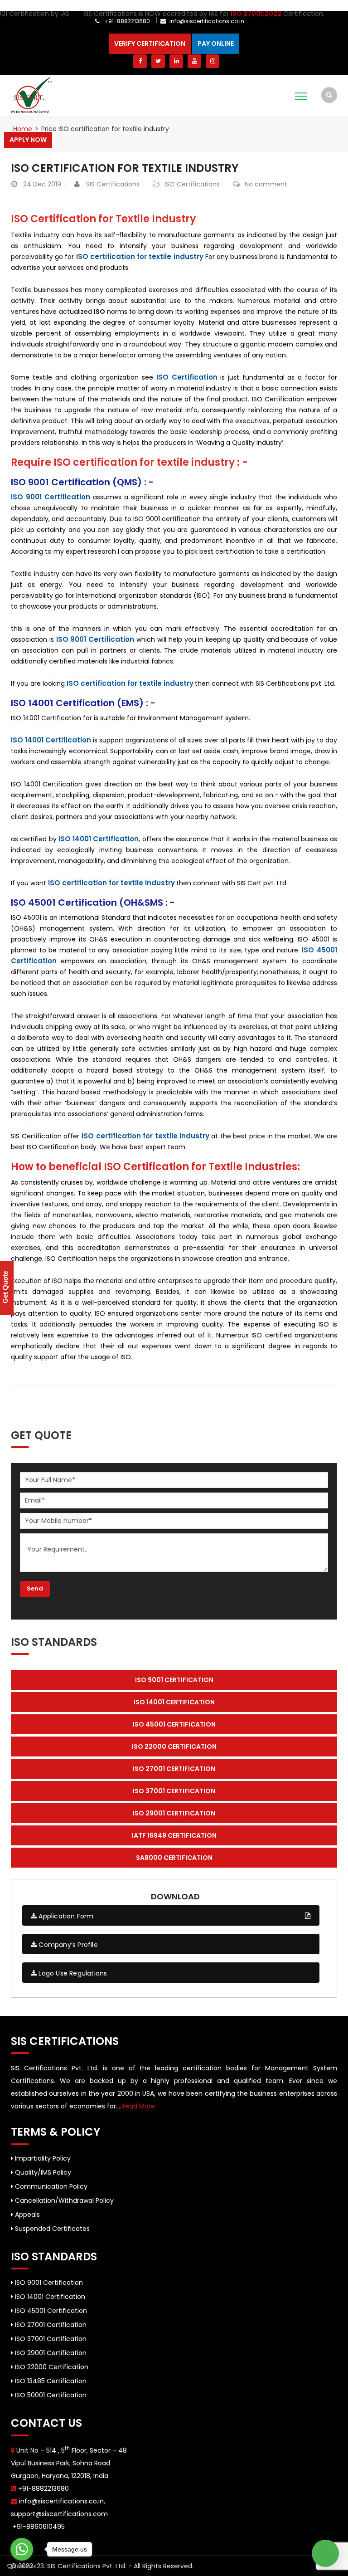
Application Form (65, 1916)
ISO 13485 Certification (50, 2381)
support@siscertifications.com (59, 2514)
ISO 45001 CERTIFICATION (174, 1724)
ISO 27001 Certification (50, 2325)
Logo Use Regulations (72, 1973)
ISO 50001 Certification (50, 2395)
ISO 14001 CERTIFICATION (174, 1702)
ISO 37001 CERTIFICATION (174, 1791)
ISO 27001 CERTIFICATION (174, 1769)
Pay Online (216, 44)
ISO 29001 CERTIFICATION (174, 1813)
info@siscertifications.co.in (207, 21)
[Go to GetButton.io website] (22, 2567)
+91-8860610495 (38, 2527)
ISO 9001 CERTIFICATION (174, 1680)
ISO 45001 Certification (50, 2311)
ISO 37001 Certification (50, 2339)
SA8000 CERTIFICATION (174, 1858)
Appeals (27, 2215)
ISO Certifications (192, 184)
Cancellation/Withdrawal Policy (63, 2200)
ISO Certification (187, 377)
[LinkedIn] (176, 61)
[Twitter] (158, 61)
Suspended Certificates (51, 2229)
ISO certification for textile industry (125, 168)
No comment (266, 184)
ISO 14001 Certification (51, 740)
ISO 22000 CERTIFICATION (174, 1747)
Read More (138, 2106)
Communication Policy (50, 2186)
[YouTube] (194, 61)
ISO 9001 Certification (48, 2283)
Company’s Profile (67, 1945)
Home (23, 129)
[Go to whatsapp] (22, 2549)
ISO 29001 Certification (50, 2353)
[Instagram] (213, 61)
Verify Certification (150, 44)
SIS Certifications (113, 184)
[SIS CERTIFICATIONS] (31, 95)
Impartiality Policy (42, 2158)
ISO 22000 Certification (51, 2367)
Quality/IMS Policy (42, 2172)
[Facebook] (140, 61)
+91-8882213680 (126, 21)
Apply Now (28, 140)
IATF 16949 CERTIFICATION (174, 1835)
